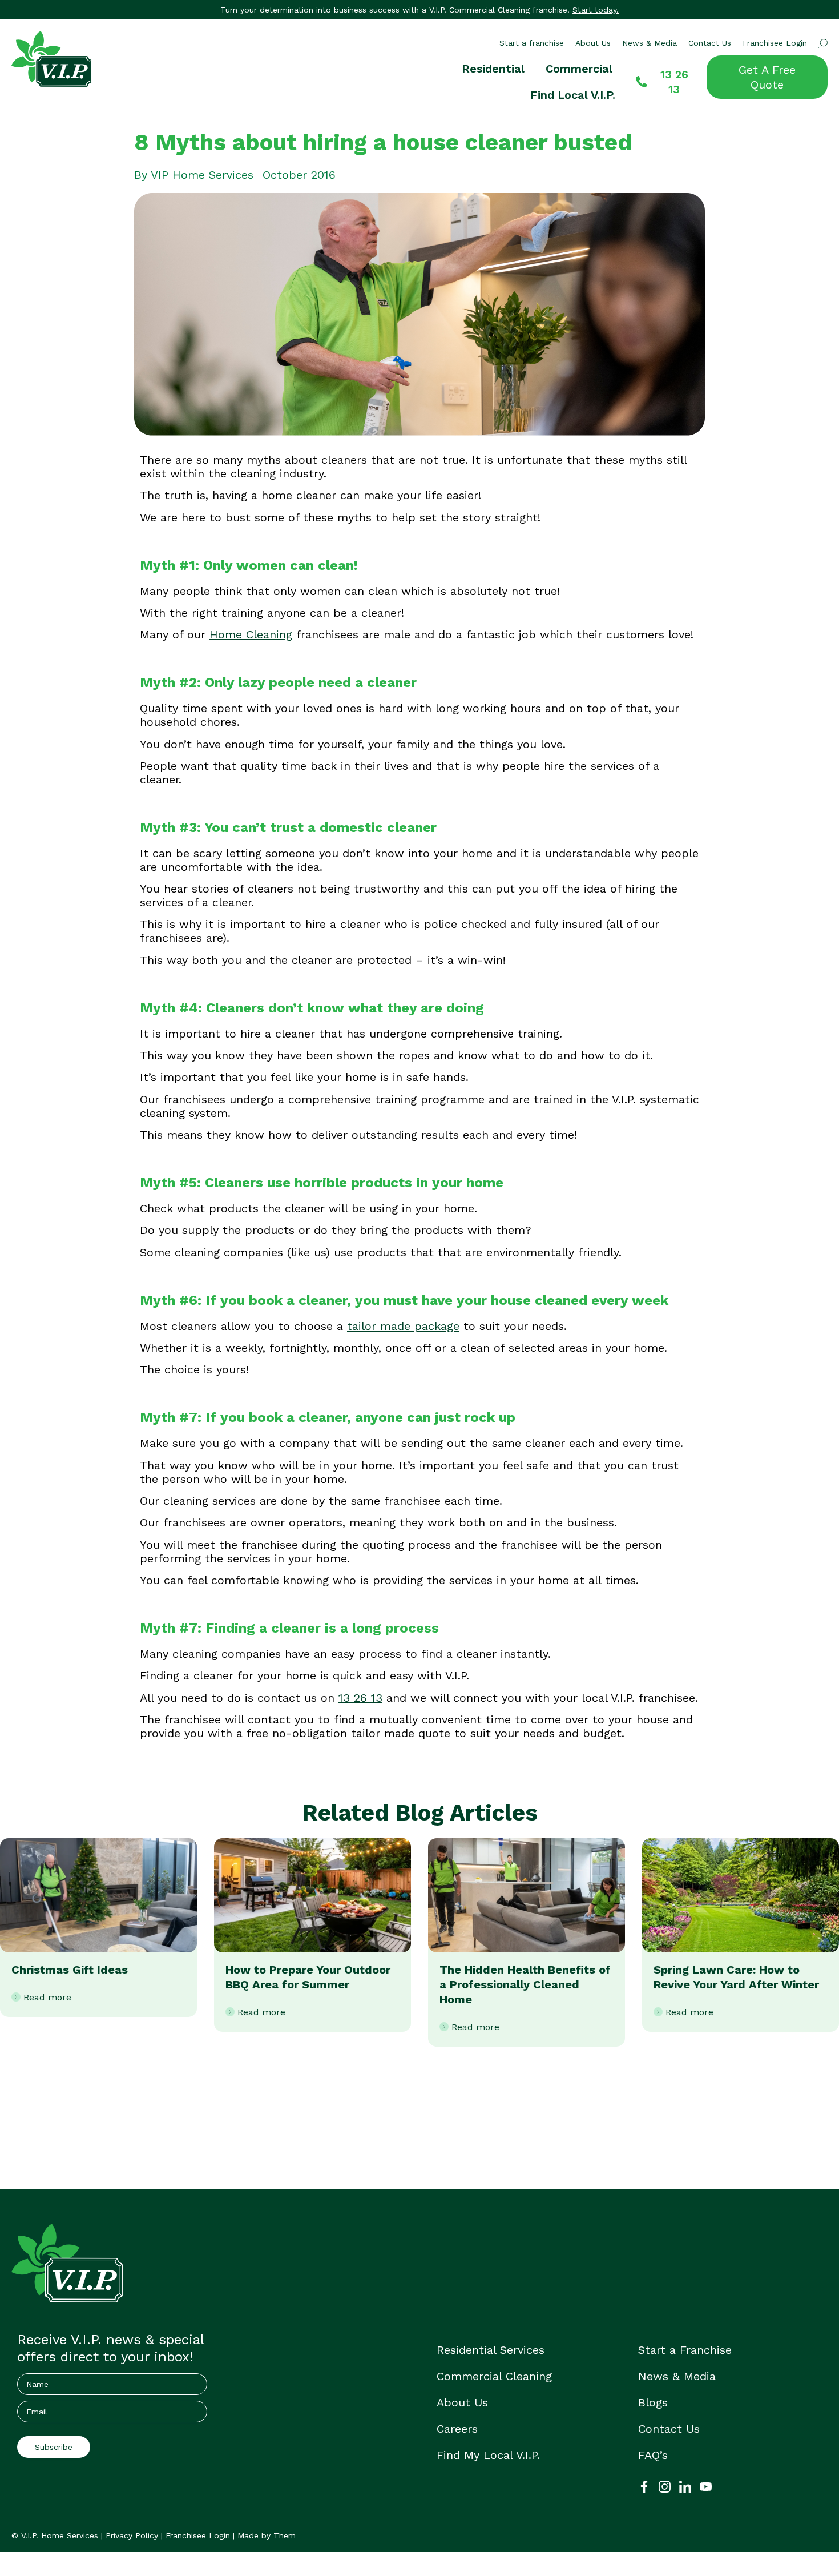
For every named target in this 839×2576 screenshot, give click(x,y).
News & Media (650, 43)
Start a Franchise (685, 2350)
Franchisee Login (775, 43)
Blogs (653, 2402)
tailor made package (403, 1326)
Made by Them (267, 2535)
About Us (593, 43)
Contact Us (710, 43)
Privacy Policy (132, 2535)
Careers (457, 2429)
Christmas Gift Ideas (70, 1970)
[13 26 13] (642, 82)
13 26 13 (360, 1698)
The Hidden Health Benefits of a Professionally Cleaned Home (525, 1984)
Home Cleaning (251, 634)
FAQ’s (653, 2455)
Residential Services (491, 2350)
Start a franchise (532, 43)
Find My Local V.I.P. (488, 2455)
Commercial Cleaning (494, 2376)
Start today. (596, 10)
